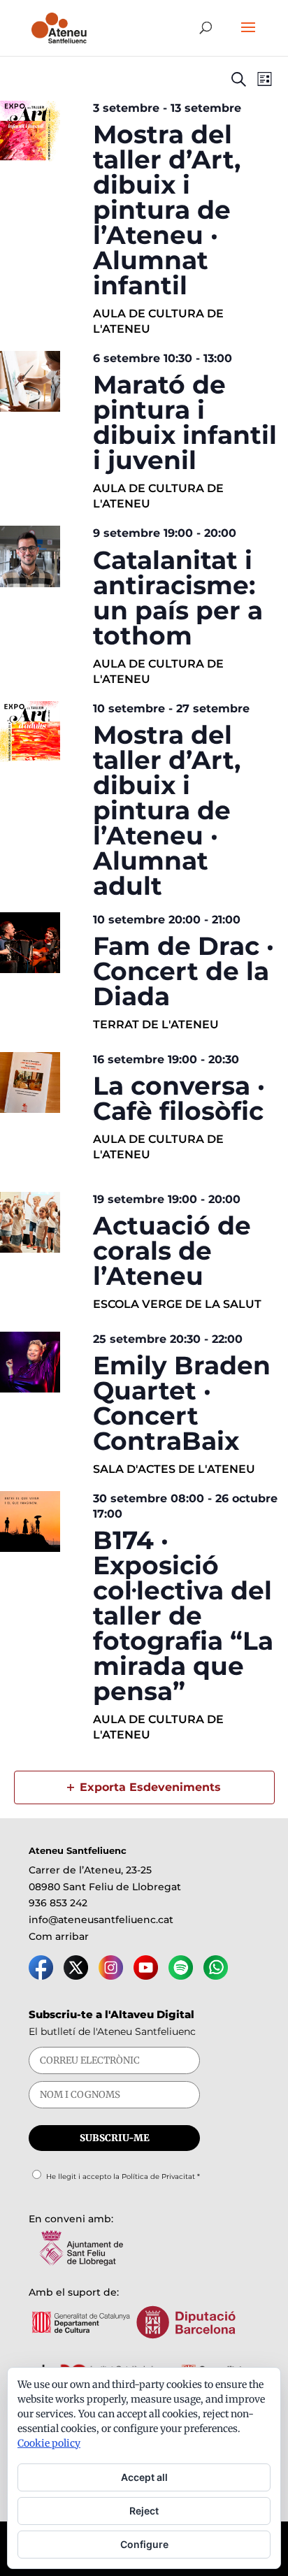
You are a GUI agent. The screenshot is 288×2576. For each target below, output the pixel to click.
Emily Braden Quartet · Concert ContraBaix (182, 1403)
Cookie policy (49, 2443)
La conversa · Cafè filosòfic (179, 1098)
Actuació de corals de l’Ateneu (172, 1251)
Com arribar (59, 1936)
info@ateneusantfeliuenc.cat (101, 1920)
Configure (144, 2544)
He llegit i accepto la (123, 2176)
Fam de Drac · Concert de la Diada (183, 971)
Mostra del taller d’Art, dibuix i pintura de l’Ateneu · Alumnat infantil (167, 210)
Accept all (144, 2477)
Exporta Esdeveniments (150, 1787)
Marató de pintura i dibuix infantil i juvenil (185, 422)
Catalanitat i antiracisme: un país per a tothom (178, 598)
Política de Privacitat (158, 2176)
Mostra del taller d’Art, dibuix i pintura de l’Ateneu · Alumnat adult (167, 810)
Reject (144, 2511)
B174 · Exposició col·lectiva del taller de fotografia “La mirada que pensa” (183, 1616)
